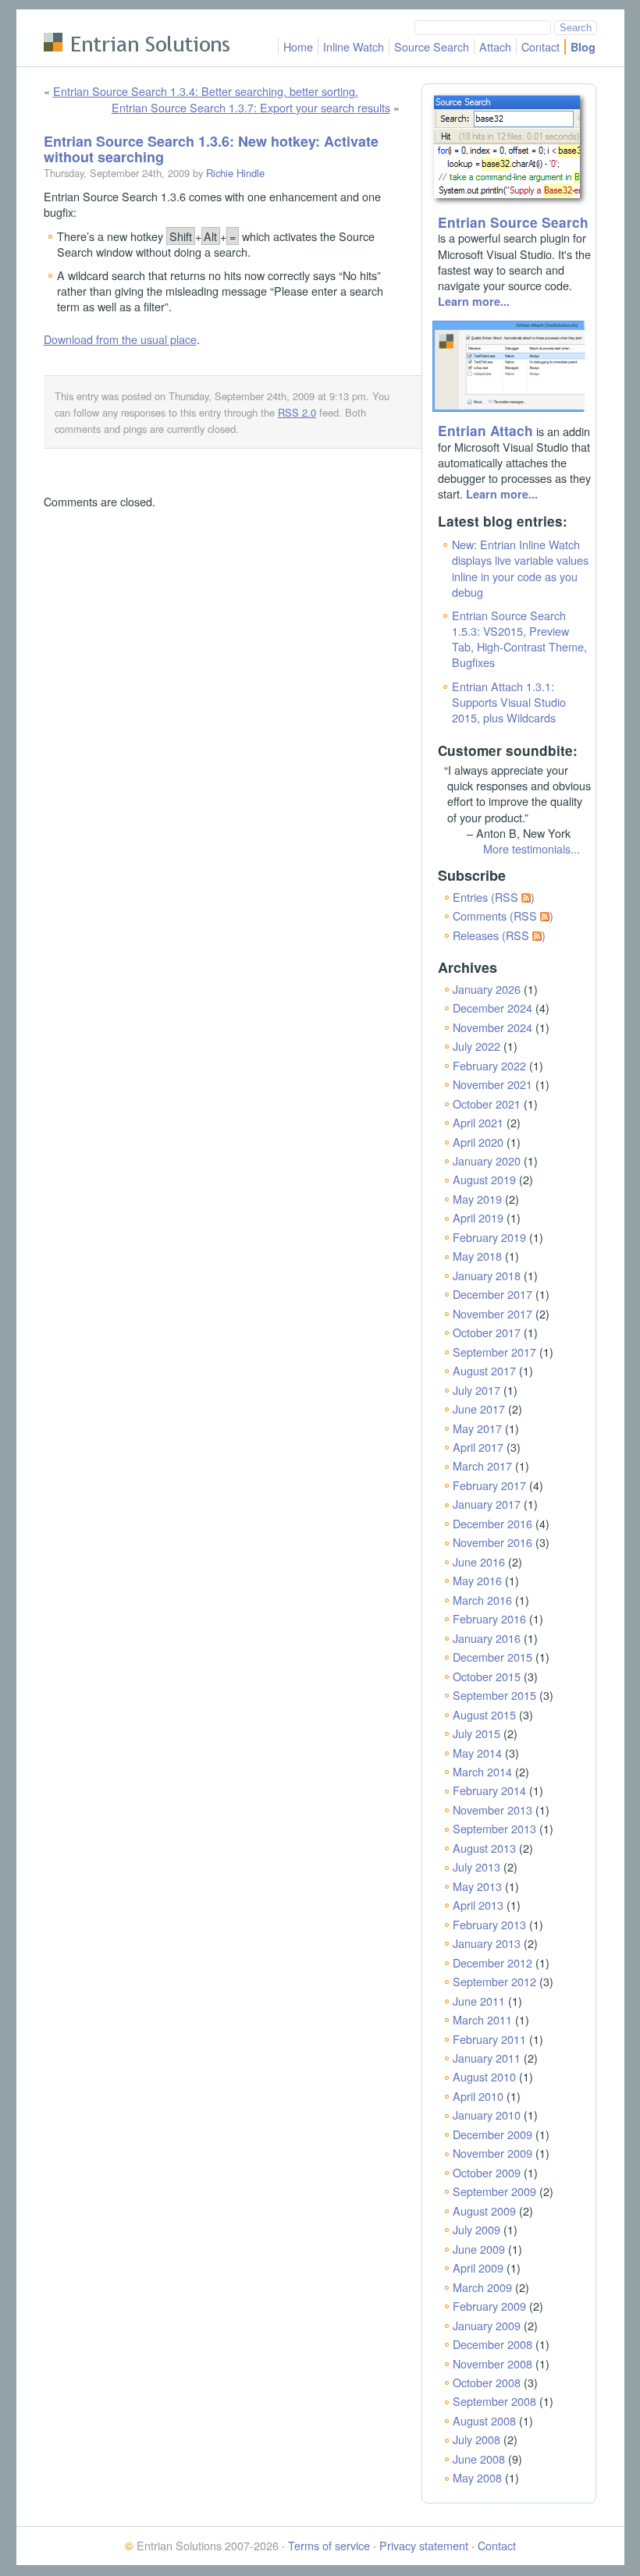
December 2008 (492, 2344)
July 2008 (476, 2439)
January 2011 (487, 2058)
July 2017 (476, 1390)
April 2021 (478, 1122)
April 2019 (478, 1217)
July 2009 (476, 2229)
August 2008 (484, 2420)
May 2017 (477, 1428)
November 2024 (492, 1027)
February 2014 (489, 1790)
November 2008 (492, 2363)
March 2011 (482, 2019)
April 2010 (478, 2096)
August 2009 (484, 2211)
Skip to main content (94, 19)
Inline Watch (354, 46)
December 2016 (492, 1523)
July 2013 (476, 1866)
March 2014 (482, 1771)
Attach (495, 46)
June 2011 (479, 2001)
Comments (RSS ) (503, 915)
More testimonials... (532, 848)
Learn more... (474, 301)
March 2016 (482, 1600)
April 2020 (478, 1142)
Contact (540, 46)
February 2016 (489, 1618)
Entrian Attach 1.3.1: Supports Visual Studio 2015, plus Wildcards (509, 702)
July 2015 (476, 1733)
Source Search (432, 46)
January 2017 (487, 1504)
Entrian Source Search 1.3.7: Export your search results (251, 107)
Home (298, 46)
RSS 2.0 (297, 412)
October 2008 (487, 2382)
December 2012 (492, 1962)
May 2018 (477, 1256)
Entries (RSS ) (494, 897)
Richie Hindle (235, 173)
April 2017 (478, 1447)
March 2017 (482, 1465)
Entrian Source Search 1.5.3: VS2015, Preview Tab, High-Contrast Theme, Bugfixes (519, 639)
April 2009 (478, 2267)
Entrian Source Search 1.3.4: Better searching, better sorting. (206, 91)
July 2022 (476, 1046)
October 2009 (487, 2172)
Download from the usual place (120, 339)
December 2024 (492, 1008)
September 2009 (494, 2191)
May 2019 (477, 1199)
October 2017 (487, 1332)
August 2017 (484, 1370)
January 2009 (487, 2325)
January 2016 (487, 1638)
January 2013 (487, 1943)
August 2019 (484, 1179)
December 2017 (492, 1294)
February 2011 (489, 2039)
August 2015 (484, 1714)
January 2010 (487, 2115)
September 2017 (494, 1352)
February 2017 (489, 1485)
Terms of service (329, 2545)
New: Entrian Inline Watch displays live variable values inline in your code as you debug (520, 568)
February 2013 (489, 1924)
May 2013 (477, 1886)
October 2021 (487, 1103)
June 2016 (479, 1561)
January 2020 (487, 1160)
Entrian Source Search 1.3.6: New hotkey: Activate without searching (211, 149)
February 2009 (489, 2306)
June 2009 (479, 2249)
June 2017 (479, 1409)
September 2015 (494, 1695)
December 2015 (492, 1657)
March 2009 (482, 2287)
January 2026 (487, 989)
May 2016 (477, 1580)
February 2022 (489, 1065)
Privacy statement (424, 2545)
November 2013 (492, 1810)
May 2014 (477, 1753)
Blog (583, 47)
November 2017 (492, 1313)
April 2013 (478, 1905)
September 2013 (494, 1828)
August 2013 (484, 1848)
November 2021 (492, 1084)
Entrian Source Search (513, 222)
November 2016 (492, 1542)
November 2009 (492, 2153)
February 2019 (489, 1237)
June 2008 (479, 2459)
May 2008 (477, 2477)
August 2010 (484, 2076)
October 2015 (487, 1676)
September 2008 (494, 2401)
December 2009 (492, 2134)
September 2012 (494, 1981)
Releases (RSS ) (499, 935)
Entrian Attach (485, 431)
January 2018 (487, 1275)
